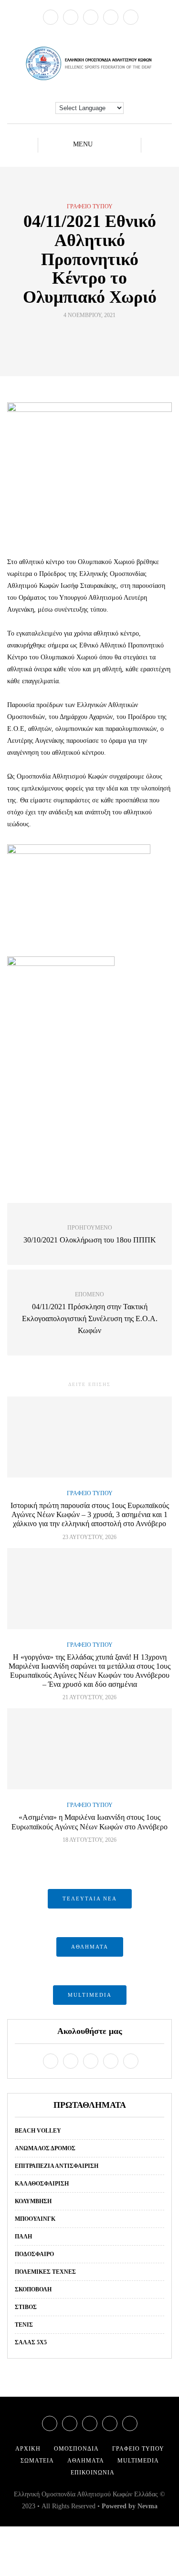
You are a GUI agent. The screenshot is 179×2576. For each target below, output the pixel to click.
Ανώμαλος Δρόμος (45, 2148)
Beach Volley (38, 2131)
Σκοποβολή (33, 2289)
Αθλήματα (86, 2461)
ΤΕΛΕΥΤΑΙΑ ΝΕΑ (90, 1899)
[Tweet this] (84, 337)
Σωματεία (37, 2461)
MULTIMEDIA (90, 1995)
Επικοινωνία (93, 2473)
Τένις (24, 2325)
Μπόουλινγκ (35, 2219)
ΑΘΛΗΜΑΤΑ (90, 1947)
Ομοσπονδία (76, 2449)
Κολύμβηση (33, 2201)
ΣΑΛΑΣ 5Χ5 (31, 2342)
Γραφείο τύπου (90, 206)
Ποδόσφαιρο (34, 2254)
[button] (89, 972)
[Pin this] (108, 337)
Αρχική (28, 2449)
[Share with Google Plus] (96, 337)
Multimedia (138, 2461)
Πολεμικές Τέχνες (45, 2272)
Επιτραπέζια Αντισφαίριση (57, 2166)
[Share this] (72, 337)
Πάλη (23, 2237)
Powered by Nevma (130, 2506)
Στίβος (26, 2307)
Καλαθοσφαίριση (42, 2184)
